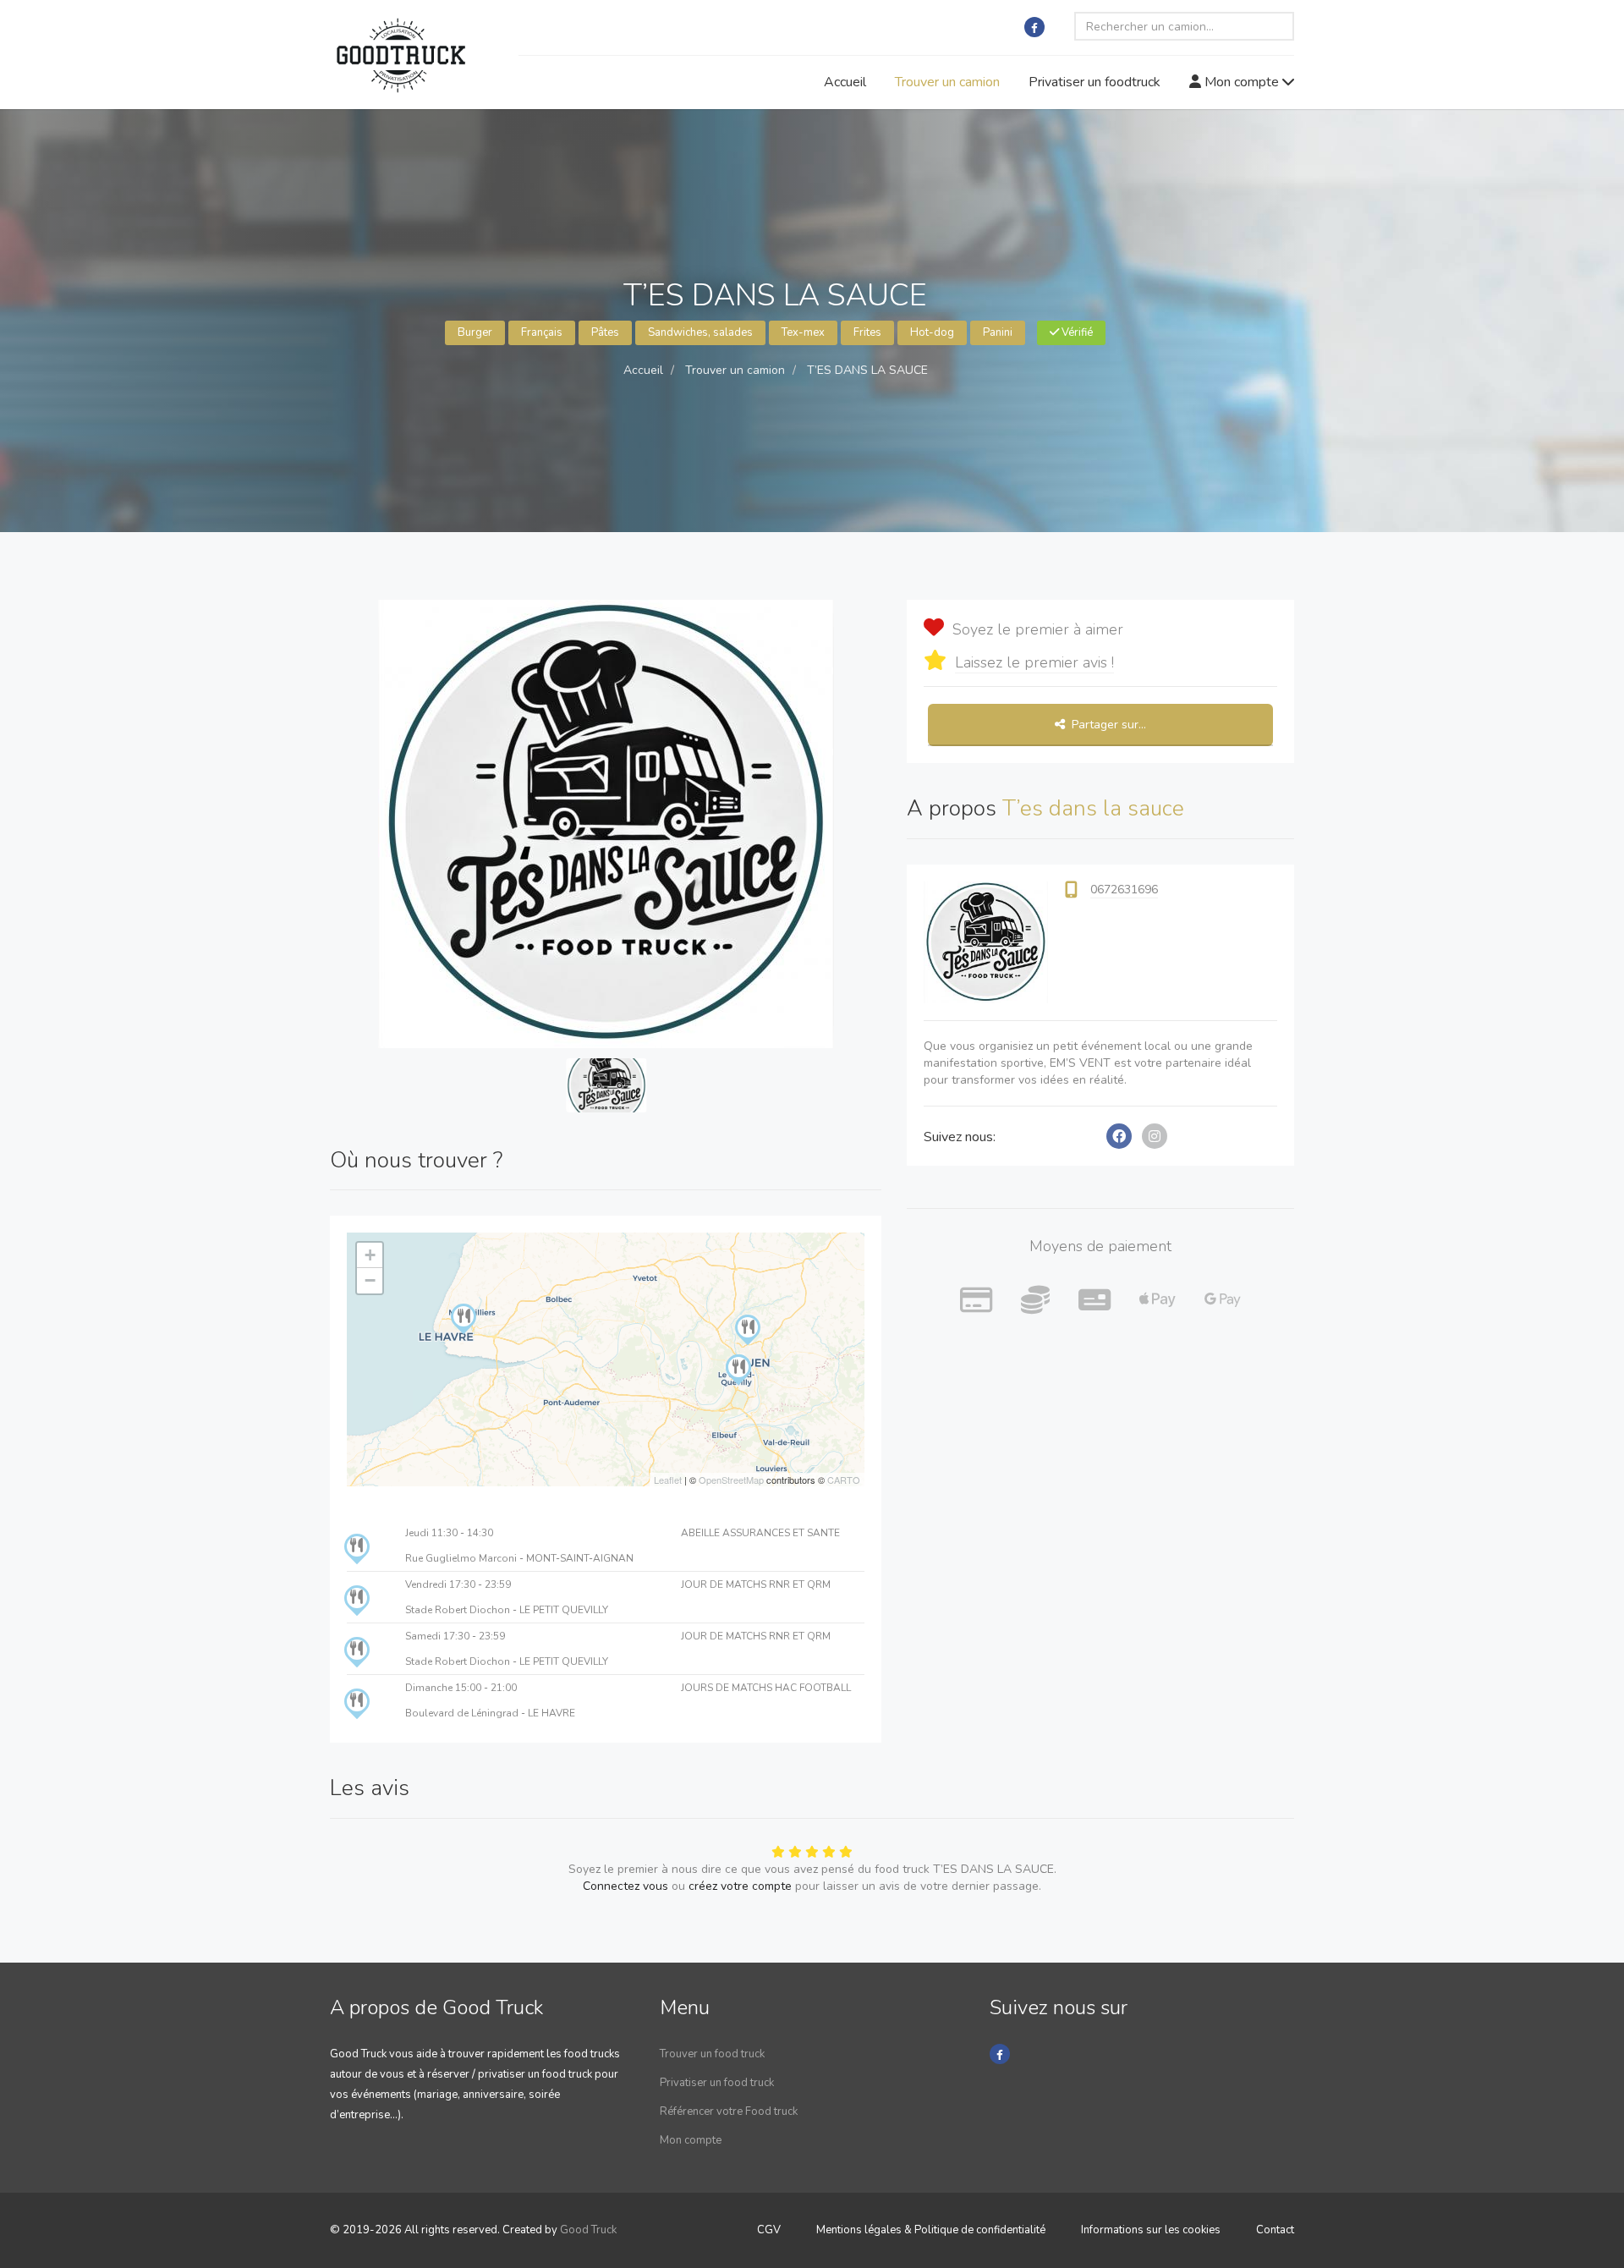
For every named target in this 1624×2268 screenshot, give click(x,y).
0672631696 (1124, 890)
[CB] (976, 1301)
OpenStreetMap (731, 1480)
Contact (1275, 2230)
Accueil (845, 82)
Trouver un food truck (712, 2054)
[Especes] (1035, 1301)
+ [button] (370, 1255)
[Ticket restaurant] (1095, 1301)
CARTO (844, 1480)
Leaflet (668, 1480)
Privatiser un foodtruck (1095, 82)
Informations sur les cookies (1151, 2230)
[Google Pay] (1223, 1301)
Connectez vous (625, 1886)
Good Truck (588, 2230)
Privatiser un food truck (717, 2083)
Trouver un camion (947, 82)
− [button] (370, 1280)
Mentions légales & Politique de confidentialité (931, 2230)
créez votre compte (740, 1886)
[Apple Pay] (1158, 1301)
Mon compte (1242, 82)
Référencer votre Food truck (729, 2111)
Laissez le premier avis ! (1034, 662)
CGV (769, 2230)
